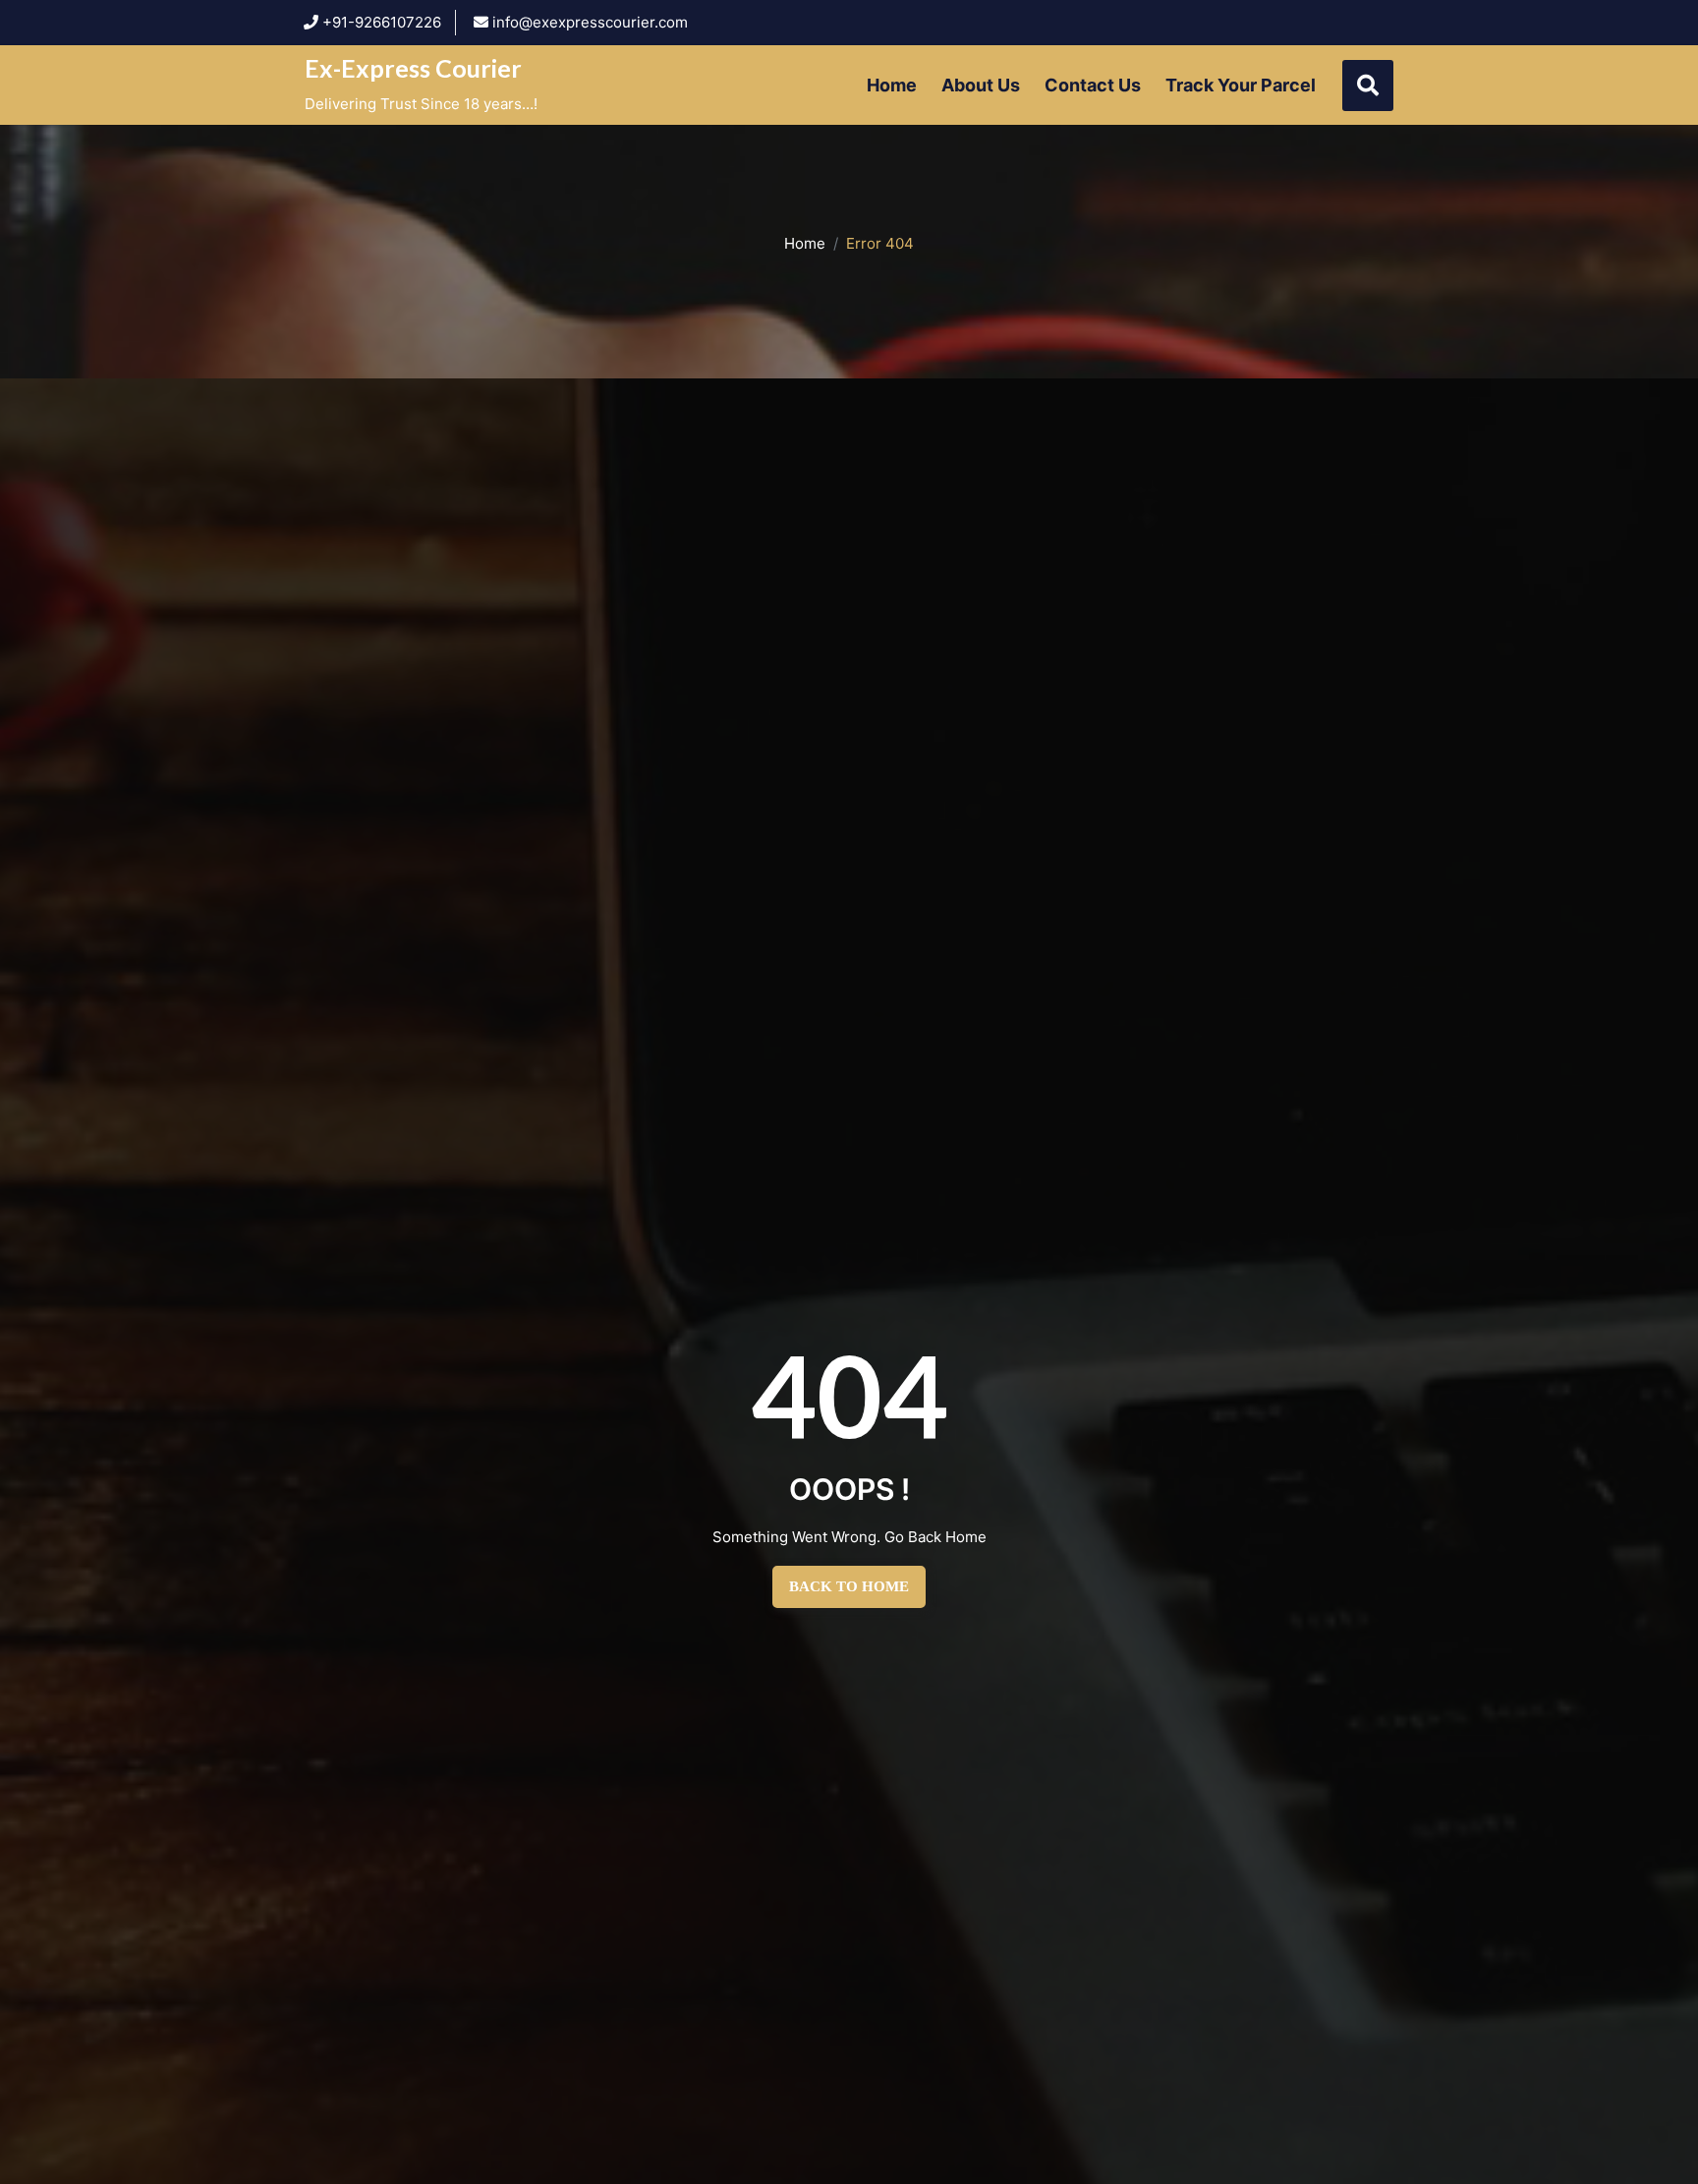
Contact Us (1093, 85)
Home (892, 85)
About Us (981, 85)
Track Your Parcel (1241, 85)
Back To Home (849, 1586)
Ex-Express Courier (413, 68)
